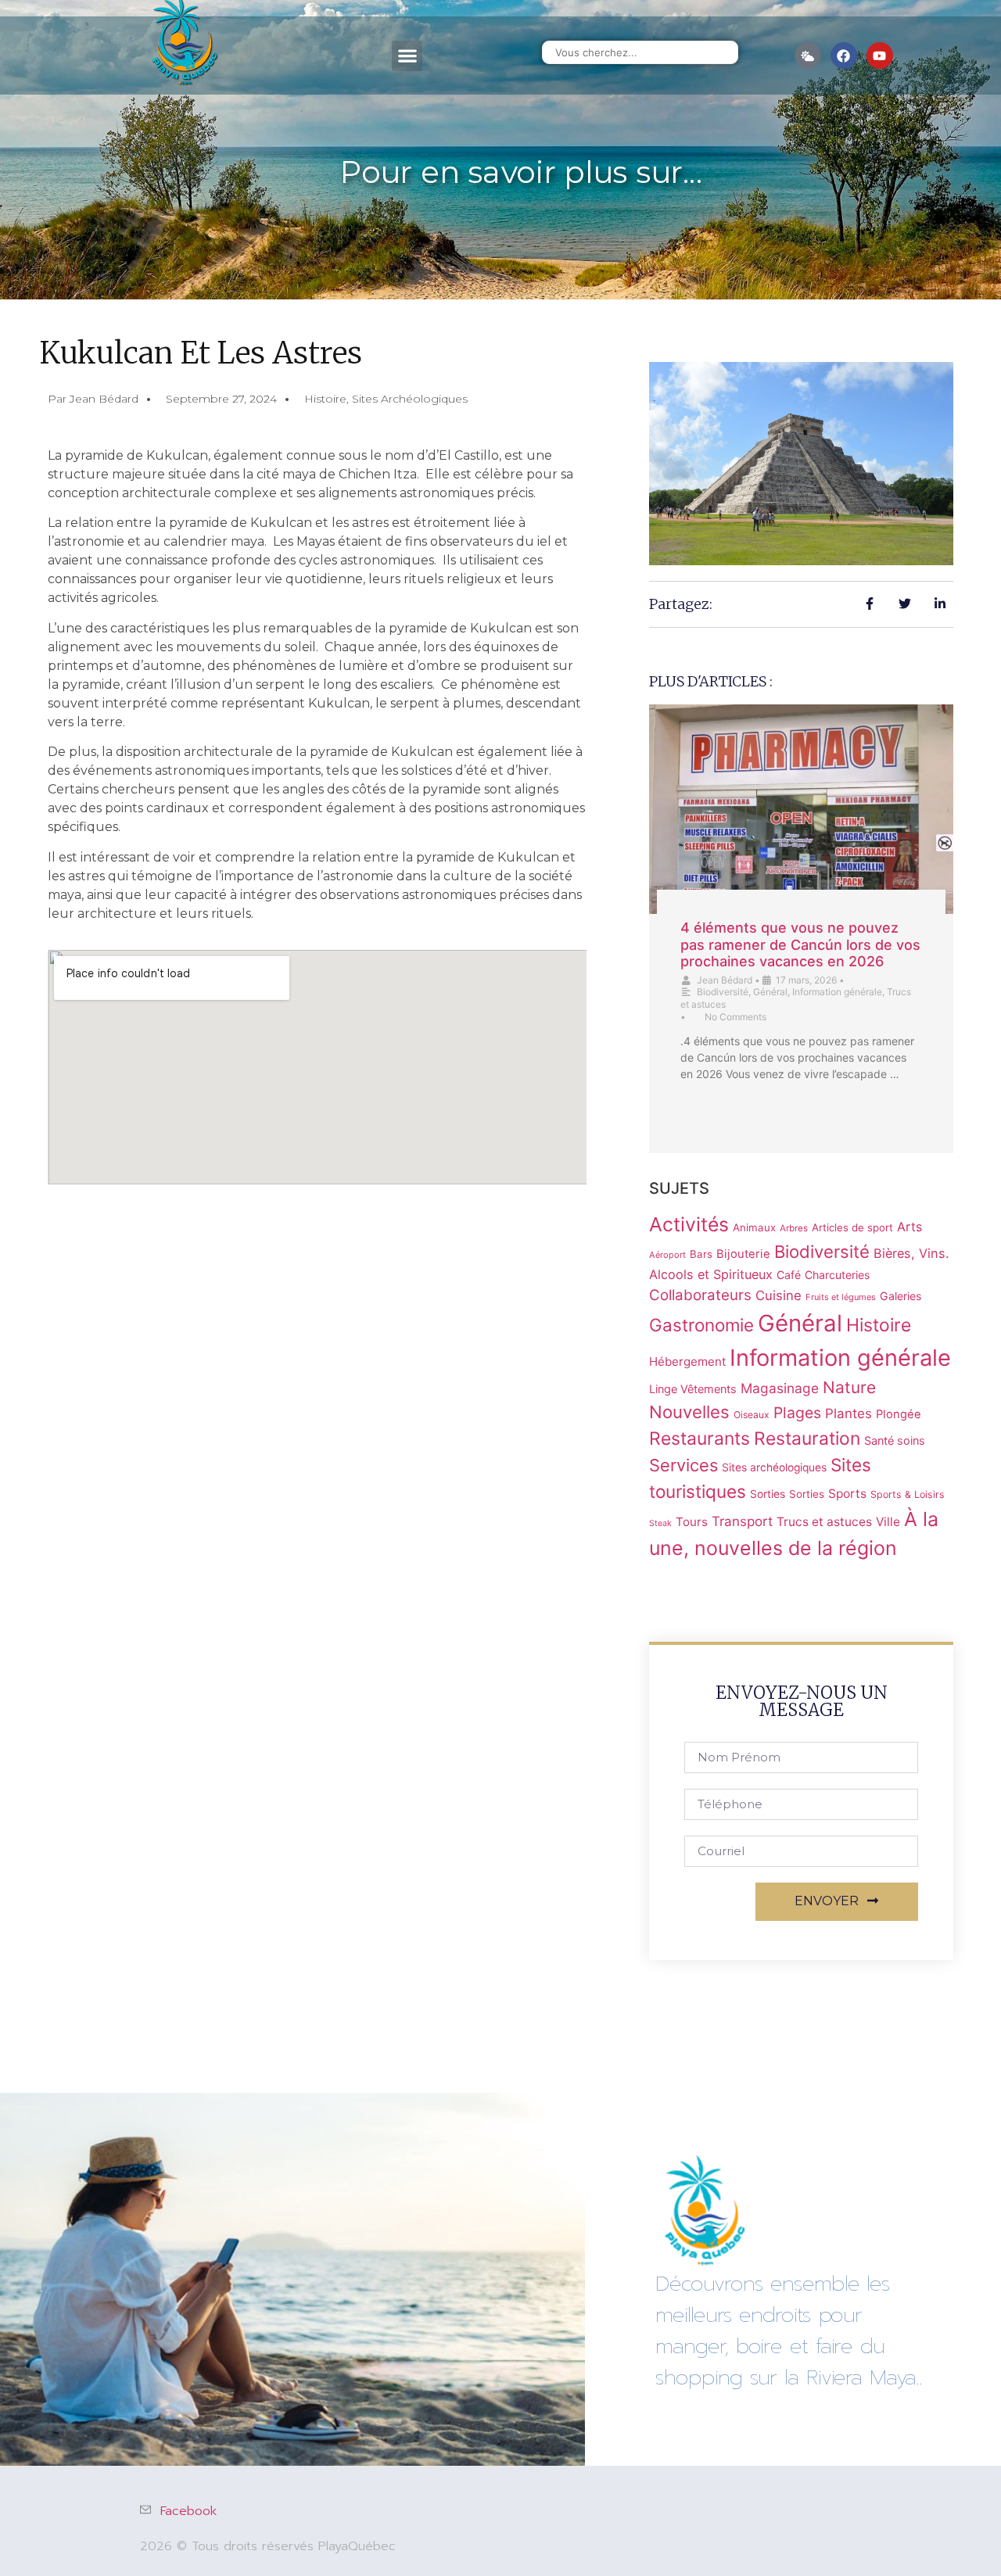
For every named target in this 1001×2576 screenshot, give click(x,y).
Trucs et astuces (824, 1522)
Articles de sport (852, 1227)
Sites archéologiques (410, 399)
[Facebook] (844, 56)
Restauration (807, 1438)
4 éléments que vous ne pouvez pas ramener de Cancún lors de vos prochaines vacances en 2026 (800, 944)
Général (770, 992)
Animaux (754, 1227)
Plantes (849, 1413)
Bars (701, 1254)
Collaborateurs (700, 1295)
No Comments (736, 1017)
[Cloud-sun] (808, 56)
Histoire (325, 399)
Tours (692, 1522)
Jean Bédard (725, 980)
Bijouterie (743, 1254)
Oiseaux (752, 1415)
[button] (407, 56)
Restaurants (700, 1438)
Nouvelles (689, 1412)
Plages (797, 1413)
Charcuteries (837, 1275)
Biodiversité (723, 992)
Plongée (899, 1414)
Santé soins (895, 1440)
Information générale (837, 992)
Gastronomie (701, 1325)
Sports (847, 1494)
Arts (910, 1227)
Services (683, 1465)
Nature (849, 1387)
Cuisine (779, 1295)
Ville (888, 1522)
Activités (689, 1224)
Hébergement (687, 1361)
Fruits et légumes (841, 1297)
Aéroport (667, 1255)
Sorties (768, 1494)
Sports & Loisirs (908, 1494)
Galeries (901, 1296)
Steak (660, 1523)
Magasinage (780, 1388)
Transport (742, 1521)
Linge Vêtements (693, 1389)
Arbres (794, 1228)
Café (789, 1275)
